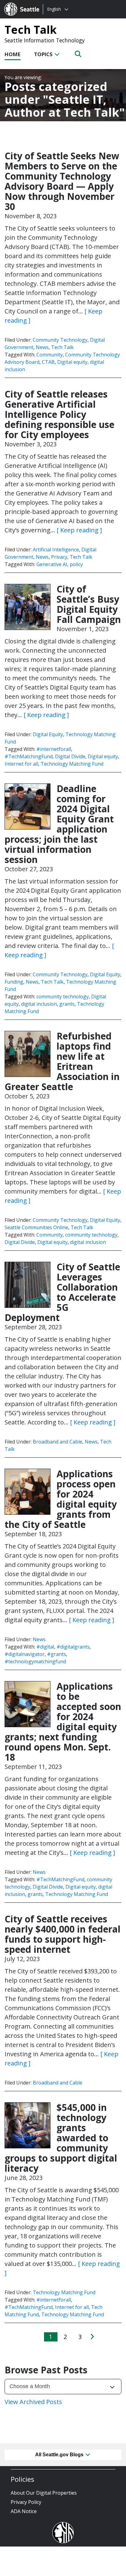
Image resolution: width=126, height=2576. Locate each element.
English (54, 9)
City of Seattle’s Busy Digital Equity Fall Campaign (89, 604)
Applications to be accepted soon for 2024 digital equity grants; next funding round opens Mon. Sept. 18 (63, 1722)
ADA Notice (24, 2511)
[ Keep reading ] (79, 530)
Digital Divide (70, 756)
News (42, 347)
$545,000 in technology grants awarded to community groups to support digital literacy (61, 2138)
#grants (57, 1654)
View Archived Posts (33, 2402)
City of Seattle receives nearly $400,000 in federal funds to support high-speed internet (63, 1934)
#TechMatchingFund (29, 756)
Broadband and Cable (57, 1442)
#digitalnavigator (25, 1654)
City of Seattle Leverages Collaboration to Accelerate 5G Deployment (62, 1292)
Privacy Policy (26, 2502)
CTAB (48, 362)
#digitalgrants (73, 1647)
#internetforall (54, 749)
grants (67, 1004)
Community (50, 355)
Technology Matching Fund (72, 764)
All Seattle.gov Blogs (60, 2455)
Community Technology (60, 340)
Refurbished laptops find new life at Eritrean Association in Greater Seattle (62, 1061)
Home (13, 54)
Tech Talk (31, 29)
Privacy (59, 557)
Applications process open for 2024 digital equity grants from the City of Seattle (61, 1499)
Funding (14, 982)
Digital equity (72, 362)
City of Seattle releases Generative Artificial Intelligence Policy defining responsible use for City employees (59, 414)
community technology (63, 997)
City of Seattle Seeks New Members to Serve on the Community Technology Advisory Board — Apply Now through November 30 (62, 181)
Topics (44, 54)
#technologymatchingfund (35, 1661)
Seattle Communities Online (36, 1227)
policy (76, 564)
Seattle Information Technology (45, 40)
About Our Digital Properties (44, 2493)
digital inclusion (39, 1004)
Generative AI (52, 564)
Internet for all (21, 764)
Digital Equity (48, 734)
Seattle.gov (17, 3)
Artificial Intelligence (56, 550)
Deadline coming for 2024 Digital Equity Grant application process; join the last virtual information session (59, 824)
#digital (45, 1647)
